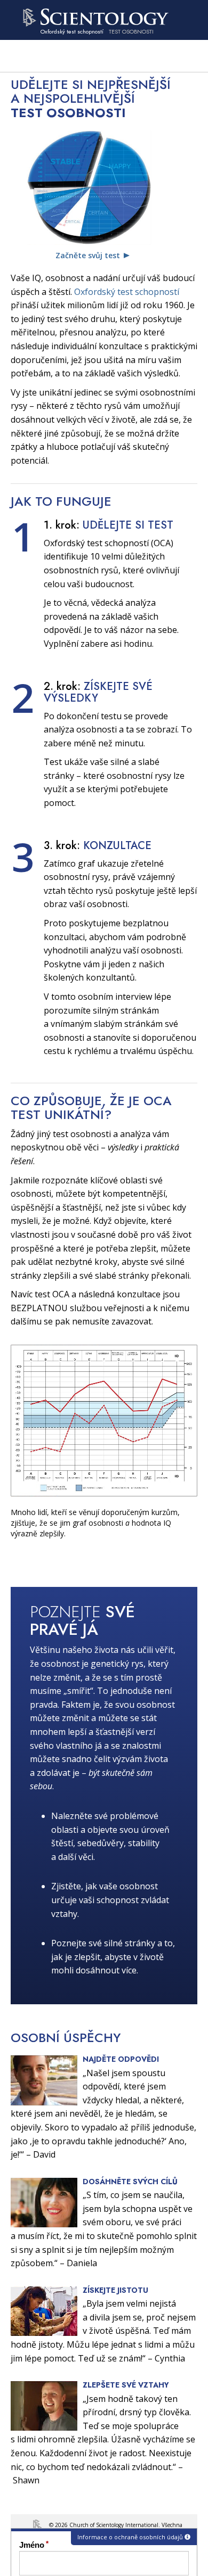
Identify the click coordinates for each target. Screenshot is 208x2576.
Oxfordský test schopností (127, 292)
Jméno (32, 2545)
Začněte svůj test (88, 255)
